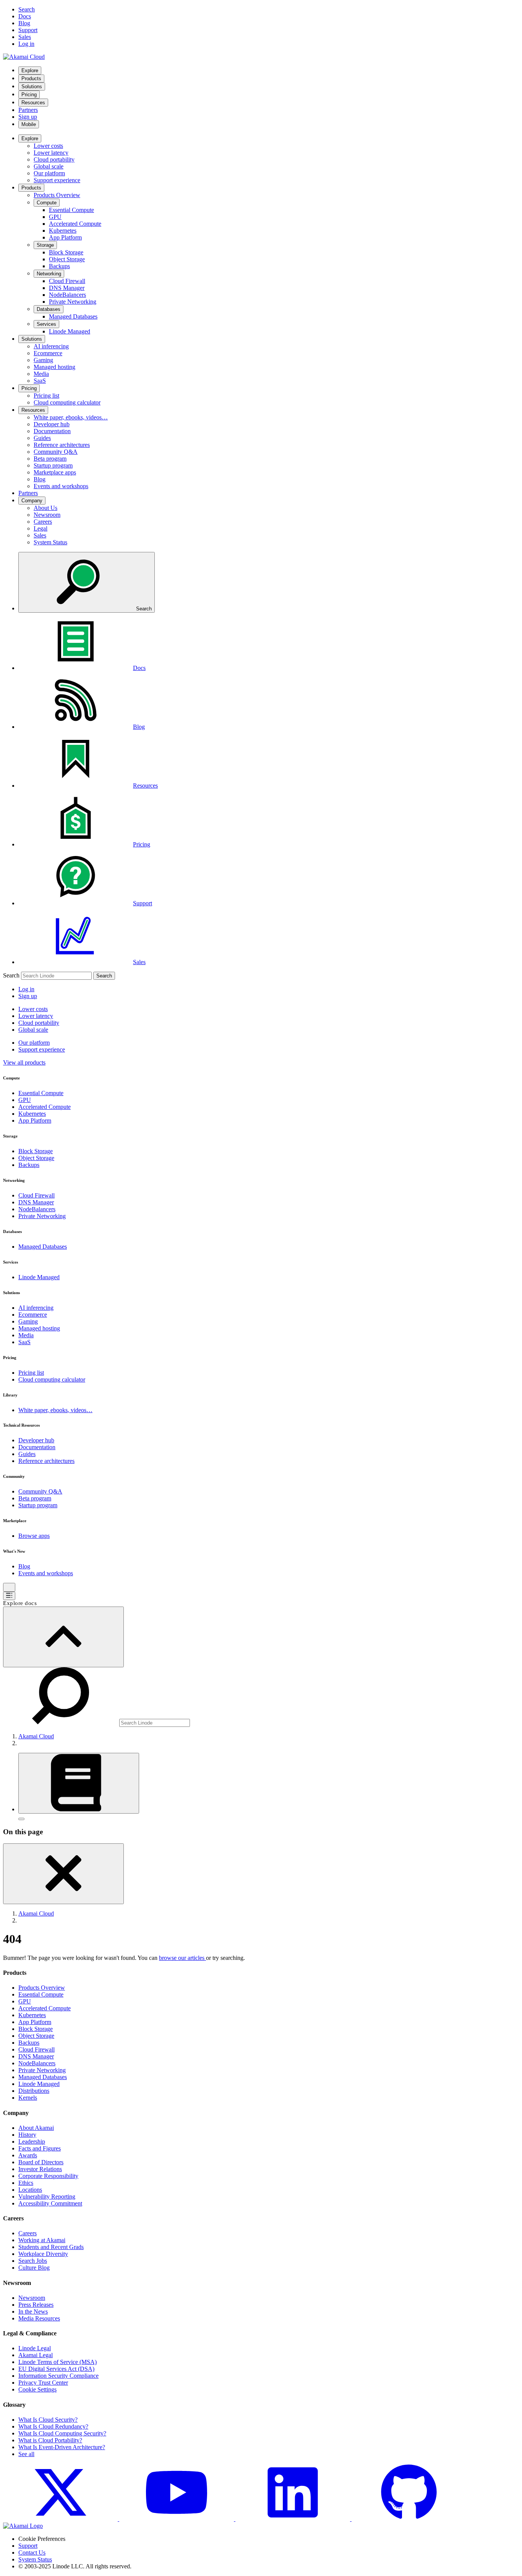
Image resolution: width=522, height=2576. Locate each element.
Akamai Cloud (36, 1736)
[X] (61, 2519)
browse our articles (182, 1958)
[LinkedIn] (293, 2519)
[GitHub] (409, 2519)
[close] (63, 1874)
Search (11, 975)
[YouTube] (177, 2519)
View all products (24, 1062)
